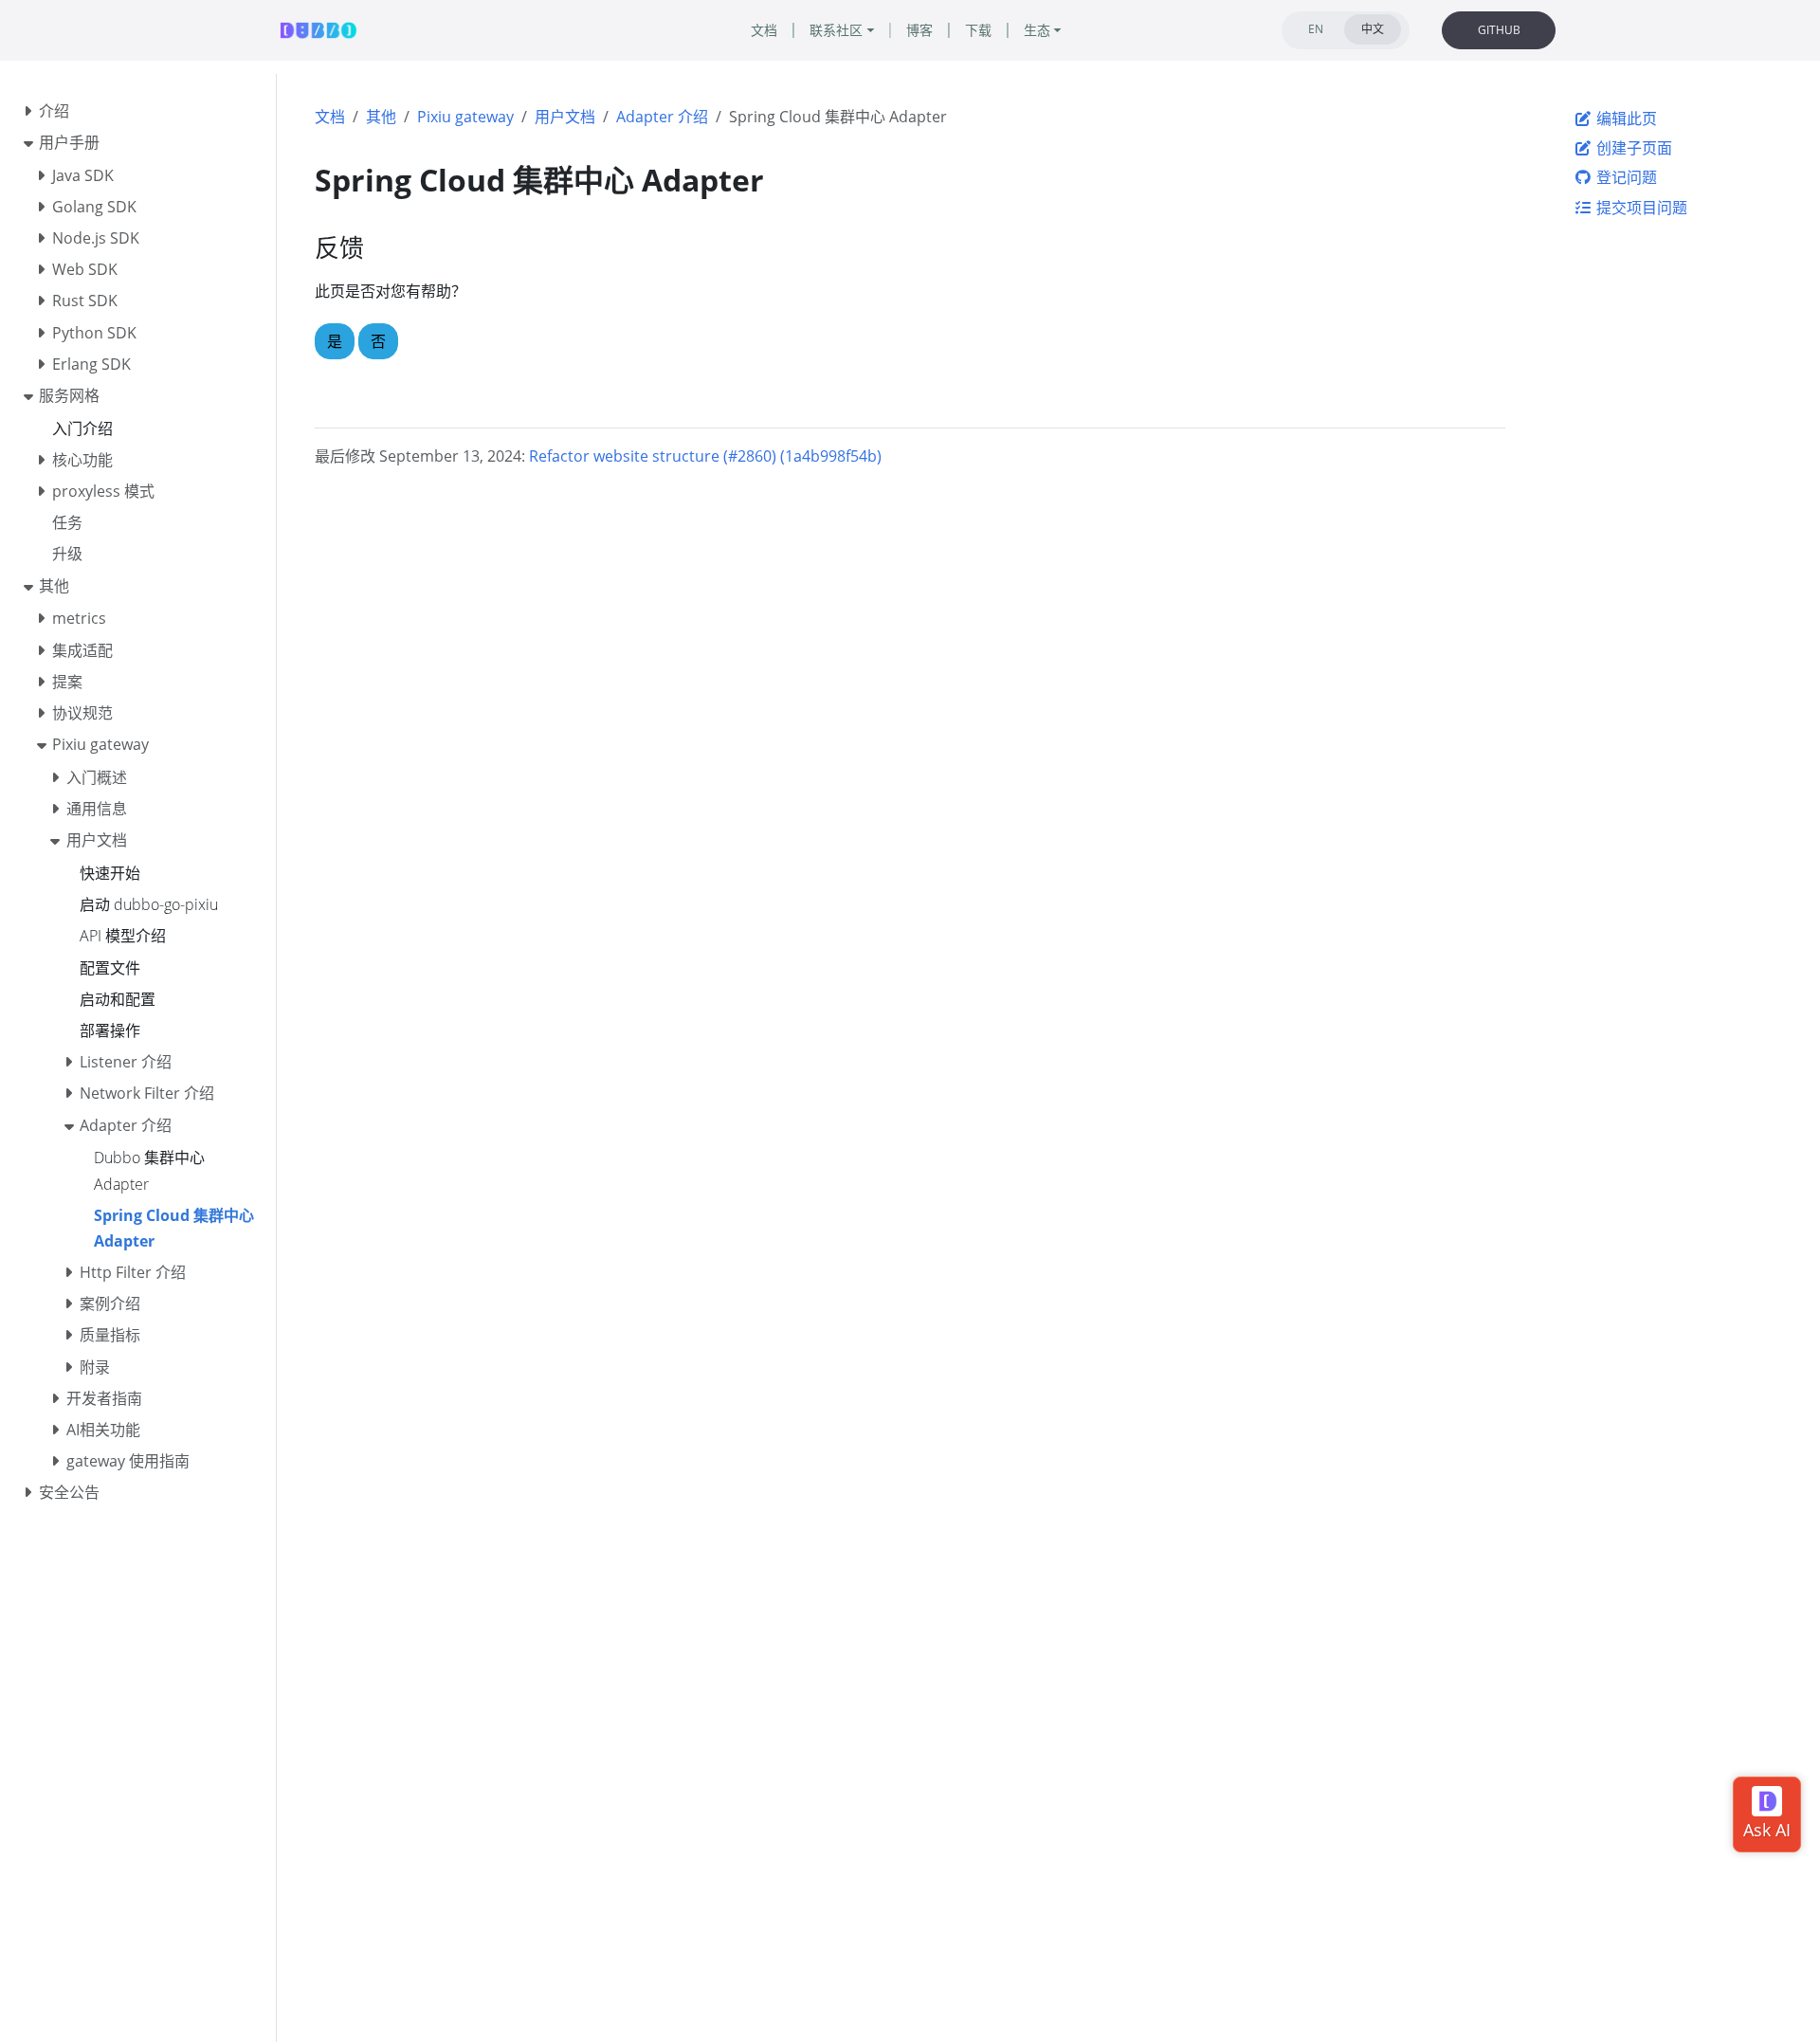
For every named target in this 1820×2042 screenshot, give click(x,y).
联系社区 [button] (836, 30)
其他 (381, 117)
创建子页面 (1632, 148)
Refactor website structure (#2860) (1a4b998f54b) (705, 456)
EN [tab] (1316, 29)
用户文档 (565, 117)
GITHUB (1499, 30)
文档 (330, 117)
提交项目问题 (1640, 208)
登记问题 (1625, 177)
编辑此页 (1625, 119)
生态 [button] (1037, 30)
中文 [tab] (1373, 29)
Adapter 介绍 (662, 117)
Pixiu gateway (465, 117)
